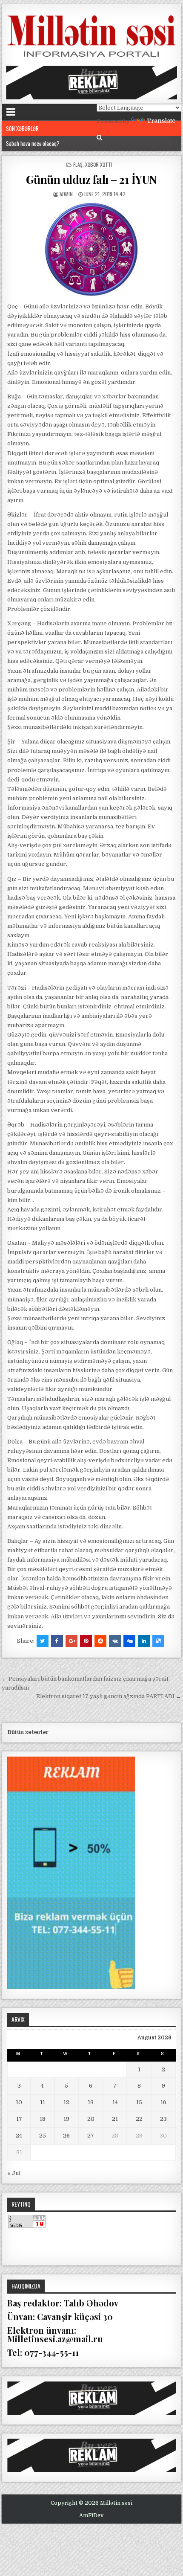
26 (66, 2136)
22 (139, 2119)
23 (163, 2119)
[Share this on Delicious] (158, 1641)
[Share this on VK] (115, 1641)
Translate (161, 121)
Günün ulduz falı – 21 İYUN (91, 179)
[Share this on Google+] (71, 1641)
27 (91, 2136)
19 (66, 2119)
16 (163, 2102)
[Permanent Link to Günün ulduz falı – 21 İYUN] (91, 250)
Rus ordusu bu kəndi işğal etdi (38, 143)
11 (43, 2102)
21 (115, 2119)
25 (43, 2136)
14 (115, 2102)
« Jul (14, 2173)
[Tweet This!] (43, 1641)
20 (91, 2119)
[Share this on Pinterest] (86, 1641)
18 (43, 2119)
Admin (66, 194)
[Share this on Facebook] (57, 1641)
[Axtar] (99, 138)
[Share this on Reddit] (100, 1641)
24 (19, 2136)
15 (139, 2102)
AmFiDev (91, 2515)
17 (19, 2119)
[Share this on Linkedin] (144, 1641)
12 (66, 2102)
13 (91, 2102)
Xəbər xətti (99, 164)
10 (19, 2102)
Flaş (78, 164)
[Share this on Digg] (129, 1641)
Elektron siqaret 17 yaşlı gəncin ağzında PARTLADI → (109, 1696)
